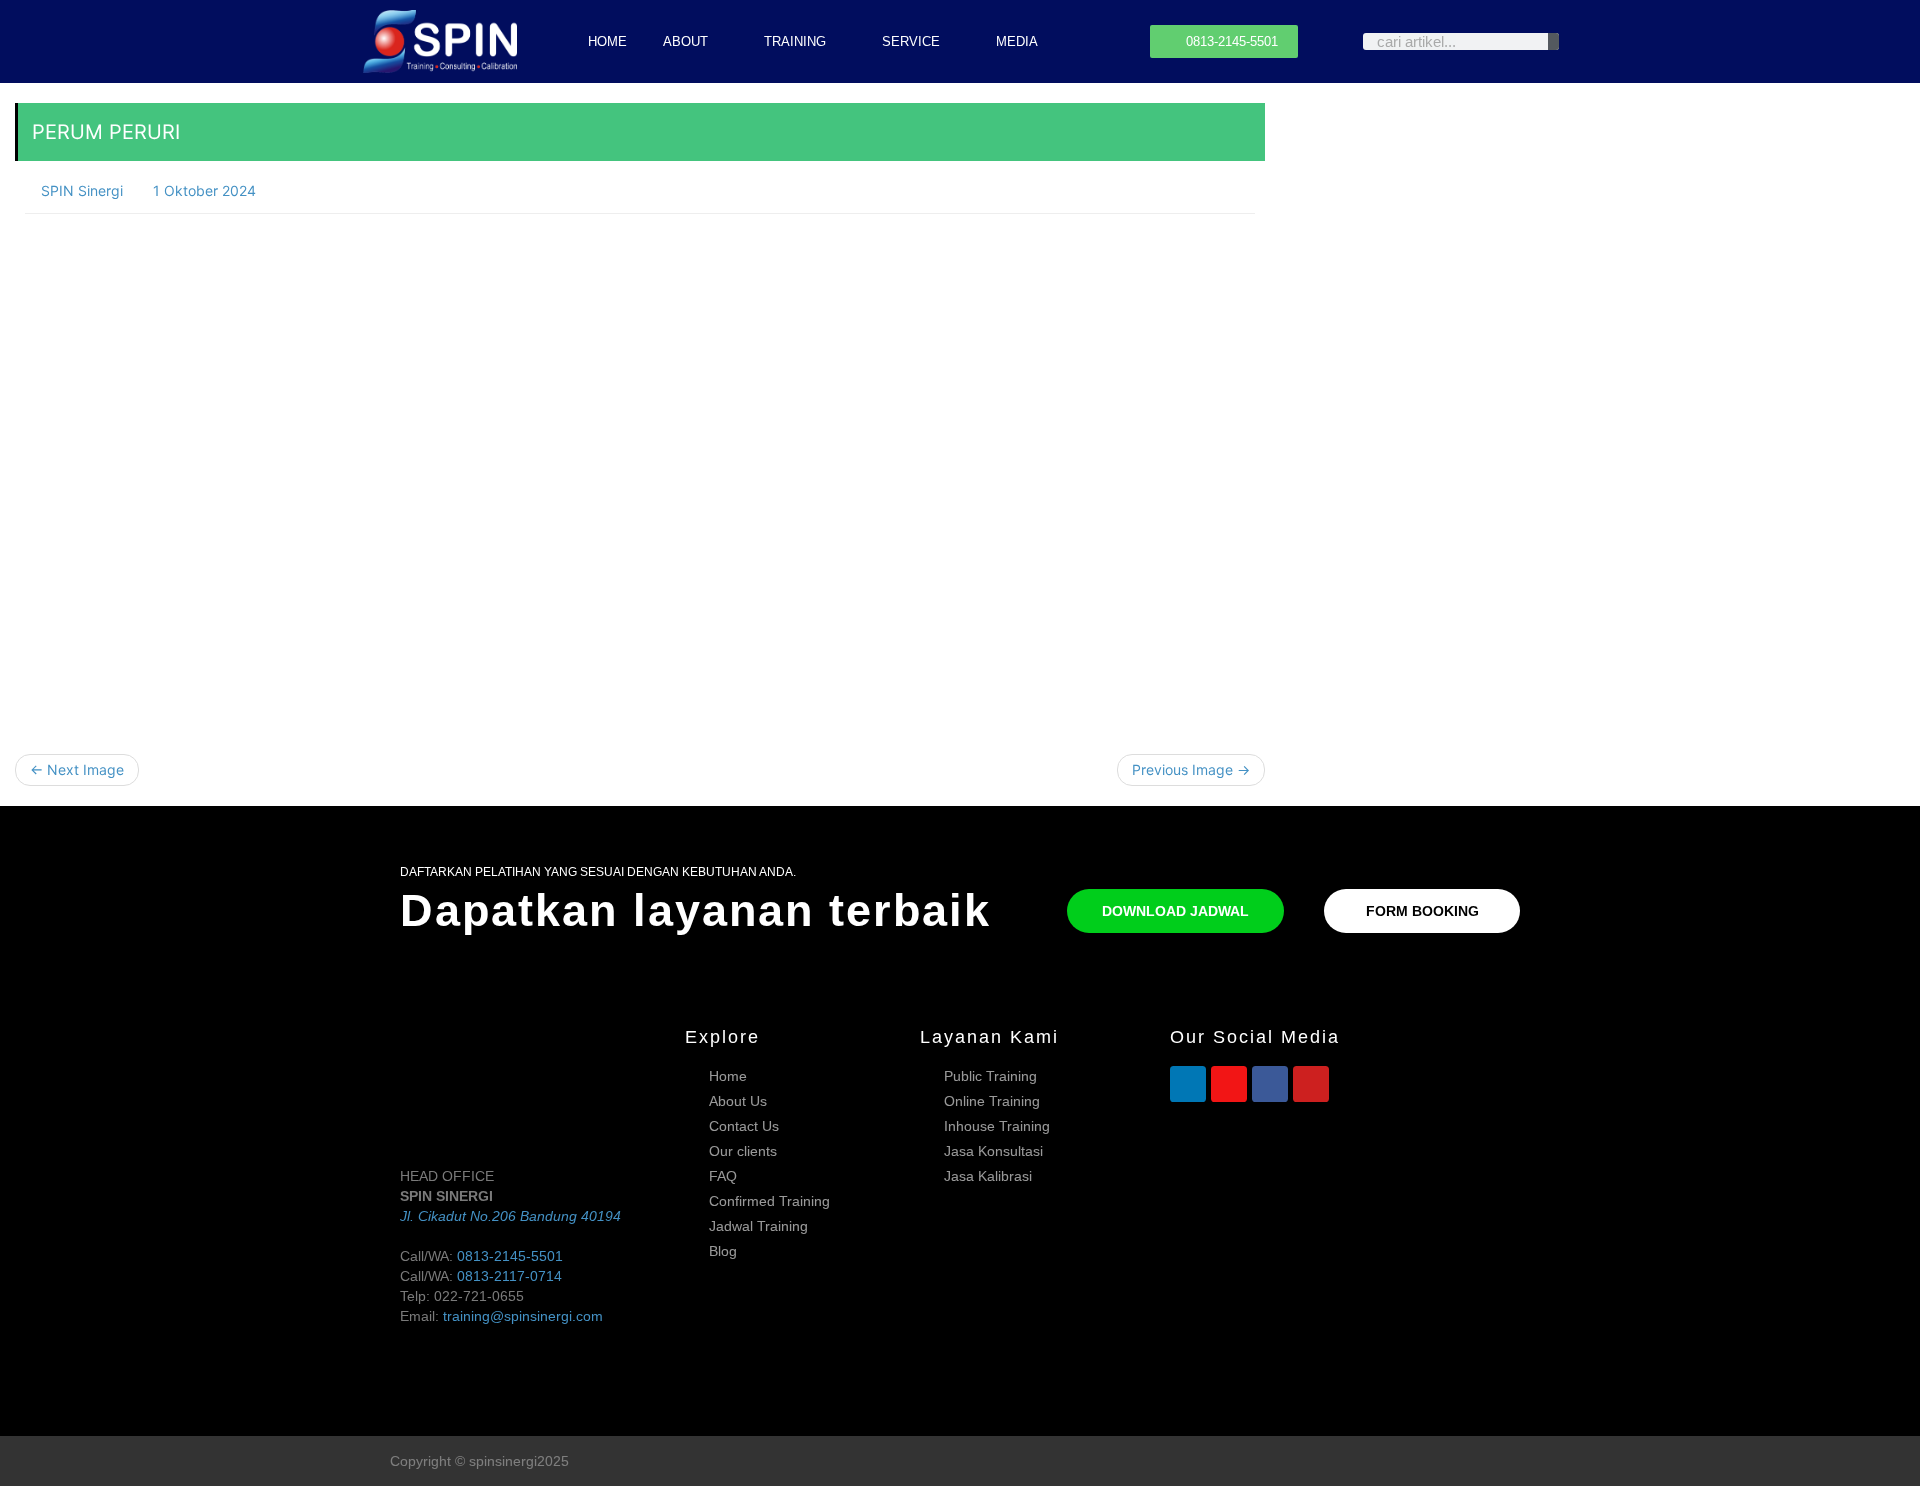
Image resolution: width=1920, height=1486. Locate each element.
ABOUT (685, 41)
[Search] (1553, 41)
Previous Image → (1191, 769)
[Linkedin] (1188, 1084)
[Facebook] (1270, 1084)
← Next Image (77, 769)
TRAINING (795, 41)
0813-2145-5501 (510, 1256)
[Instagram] (1229, 1084)
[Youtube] (1311, 1084)
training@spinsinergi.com (523, 1316)
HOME (607, 41)
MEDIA (1017, 41)
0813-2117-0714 (509, 1276)
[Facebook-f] (1483, 1461)
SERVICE (911, 41)
